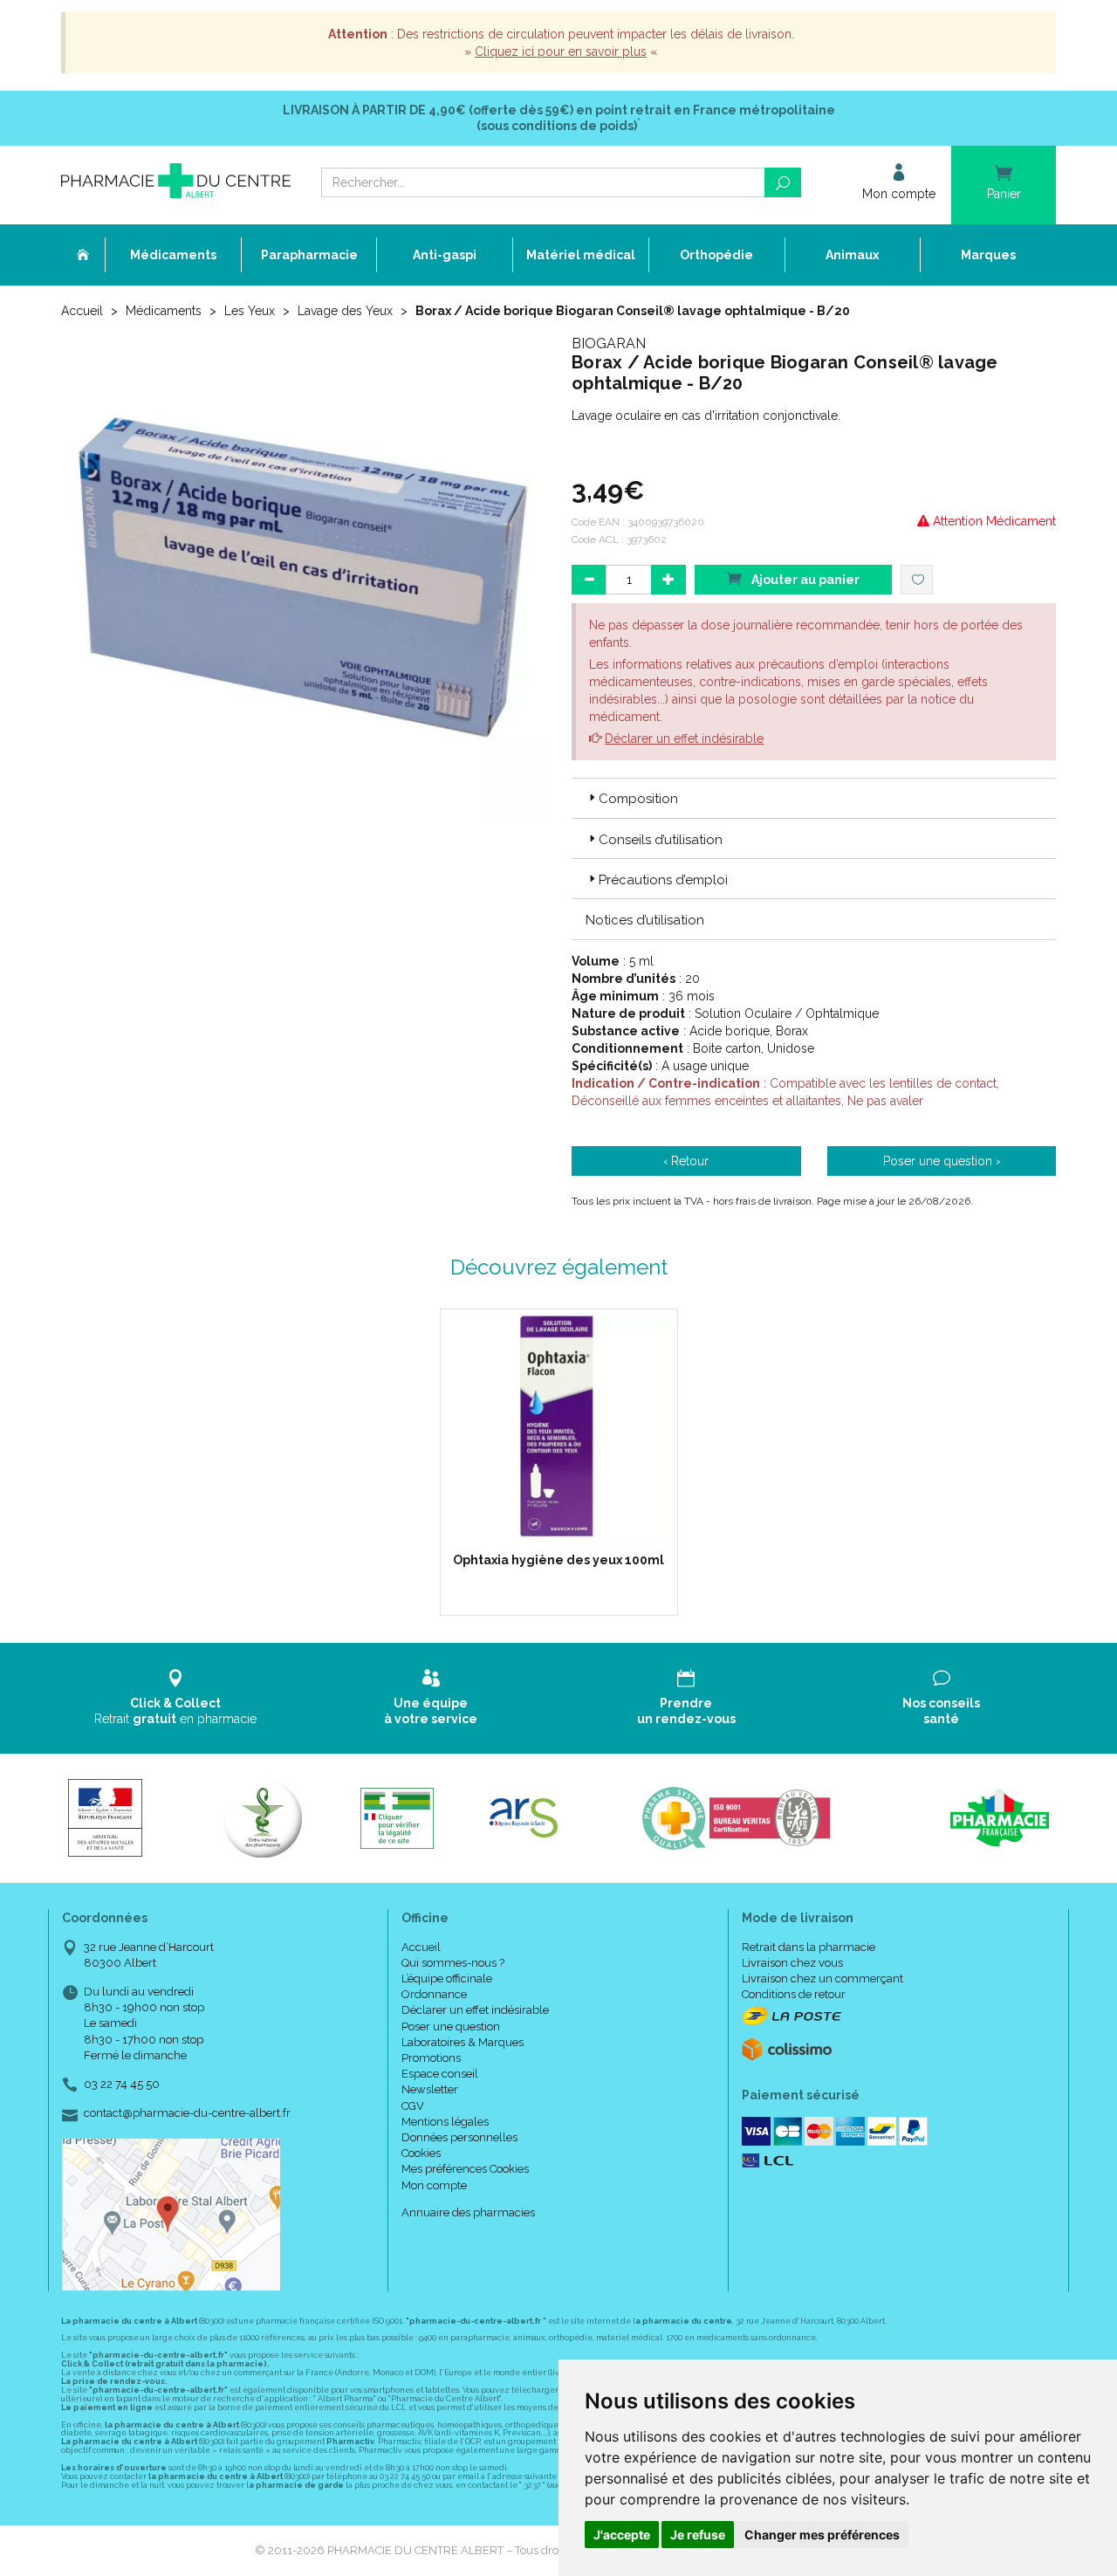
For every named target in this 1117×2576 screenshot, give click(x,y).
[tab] (814, 798)
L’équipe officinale (447, 1978)
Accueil (82, 311)
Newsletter (430, 2089)
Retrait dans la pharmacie (809, 1947)
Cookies (421, 2153)
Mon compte (434, 2185)
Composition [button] (638, 799)
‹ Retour (686, 1161)
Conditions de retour (794, 1994)
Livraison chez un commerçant (822, 1978)
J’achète (570, 1528)
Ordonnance (434, 1994)
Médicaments (164, 311)
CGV (413, 2106)
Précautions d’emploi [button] (663, 880)
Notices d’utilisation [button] (645, 920)
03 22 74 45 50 (122, 2084)
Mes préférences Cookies (465, 2169)
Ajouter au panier (804, 580)
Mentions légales (445, 2122)
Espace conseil (440, 2074)
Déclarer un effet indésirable (684, 738)
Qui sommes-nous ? (453, 1963)
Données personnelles (459, 2137)
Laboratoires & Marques (463, 2042)
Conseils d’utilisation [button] (661, 840)
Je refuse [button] (698, 2535)
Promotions (431, 2058)
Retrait (175, 1711)
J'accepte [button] (622, 2535)
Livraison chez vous (792, 1963)
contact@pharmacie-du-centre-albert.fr (187, 2113)
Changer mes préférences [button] (822, 2535)
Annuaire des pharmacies (468, 2212)
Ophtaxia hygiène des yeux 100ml (558, 1560)
